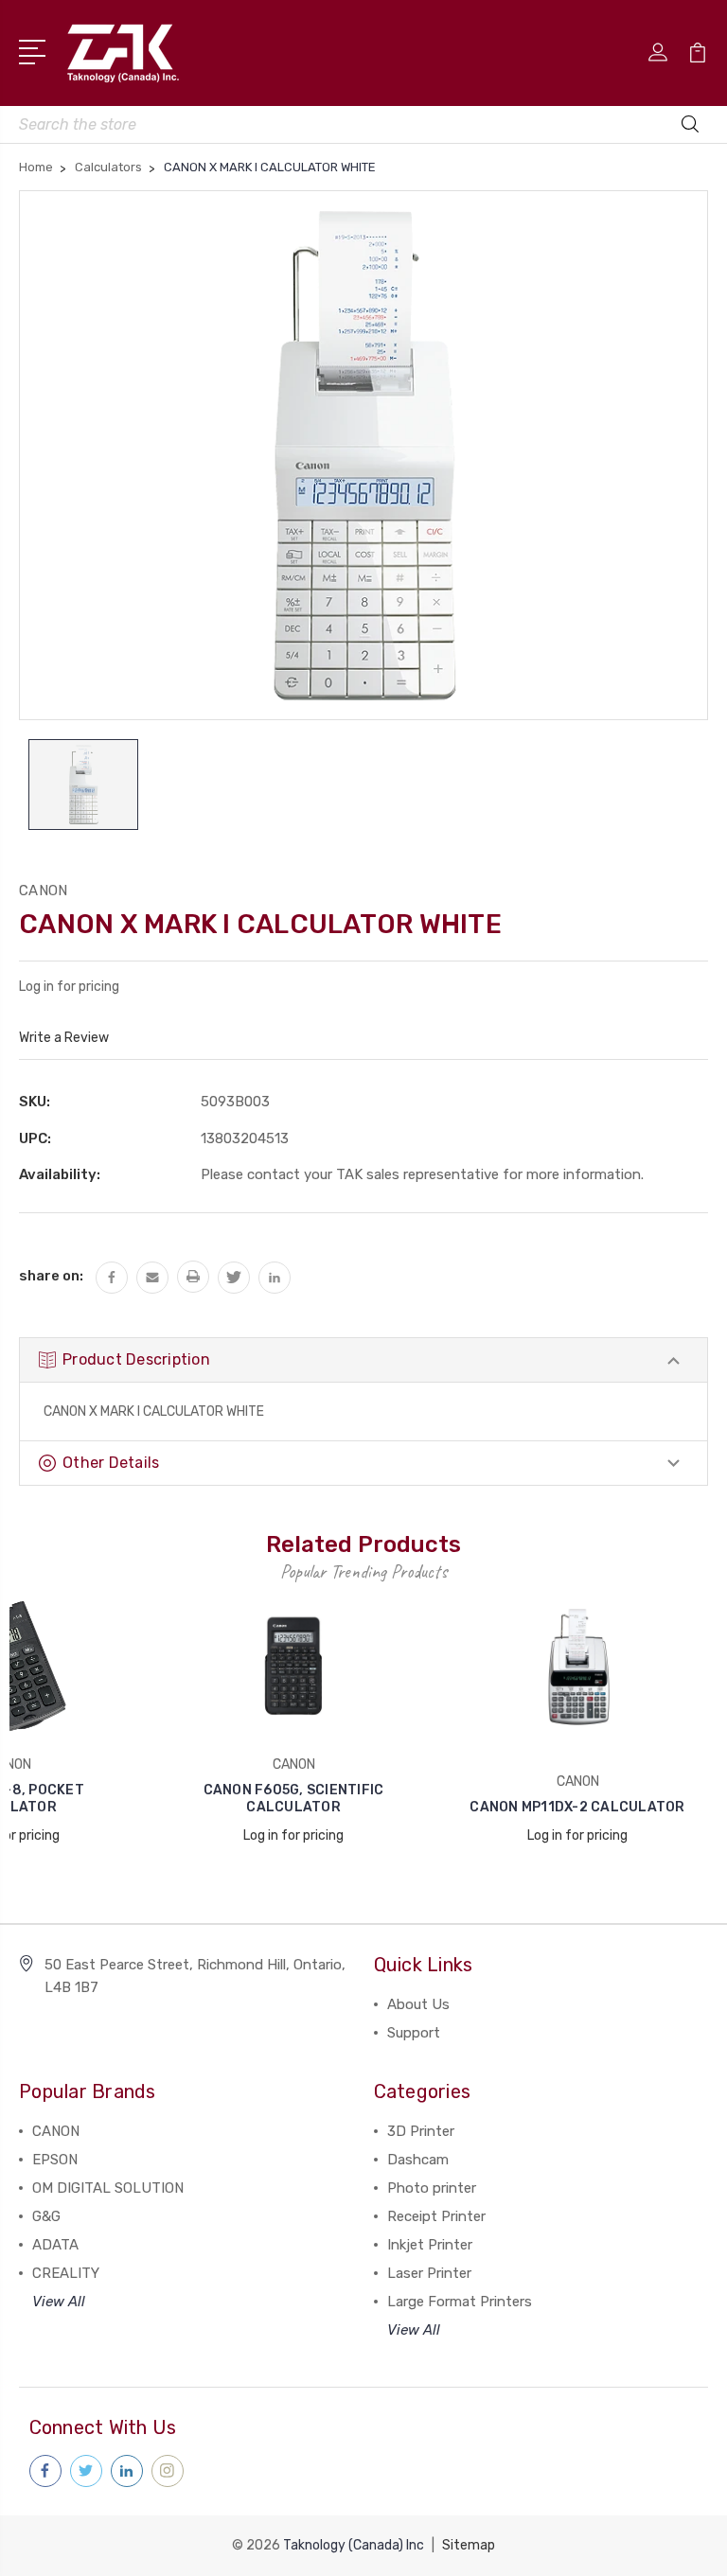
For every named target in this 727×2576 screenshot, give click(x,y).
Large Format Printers (460, 2302)
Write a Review (64, 1038)
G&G (46, 2216)
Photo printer (432, 2188)
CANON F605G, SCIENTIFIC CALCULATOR (294, 1799)
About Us (418, 2004)
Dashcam (418, 2160)
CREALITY (66, 2273)
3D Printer (421, 2131)
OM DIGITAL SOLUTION (108, 2188)
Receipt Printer (436, 2216)
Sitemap (469, 2545)
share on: (51, 1276)
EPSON (55, 2160)
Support (414, 2033)
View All (59, 2302)
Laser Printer (429, 2273)
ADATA (55, 2245)
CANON (56, 2131)
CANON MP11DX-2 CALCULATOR (577, 1807)
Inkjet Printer (430, 2245)
